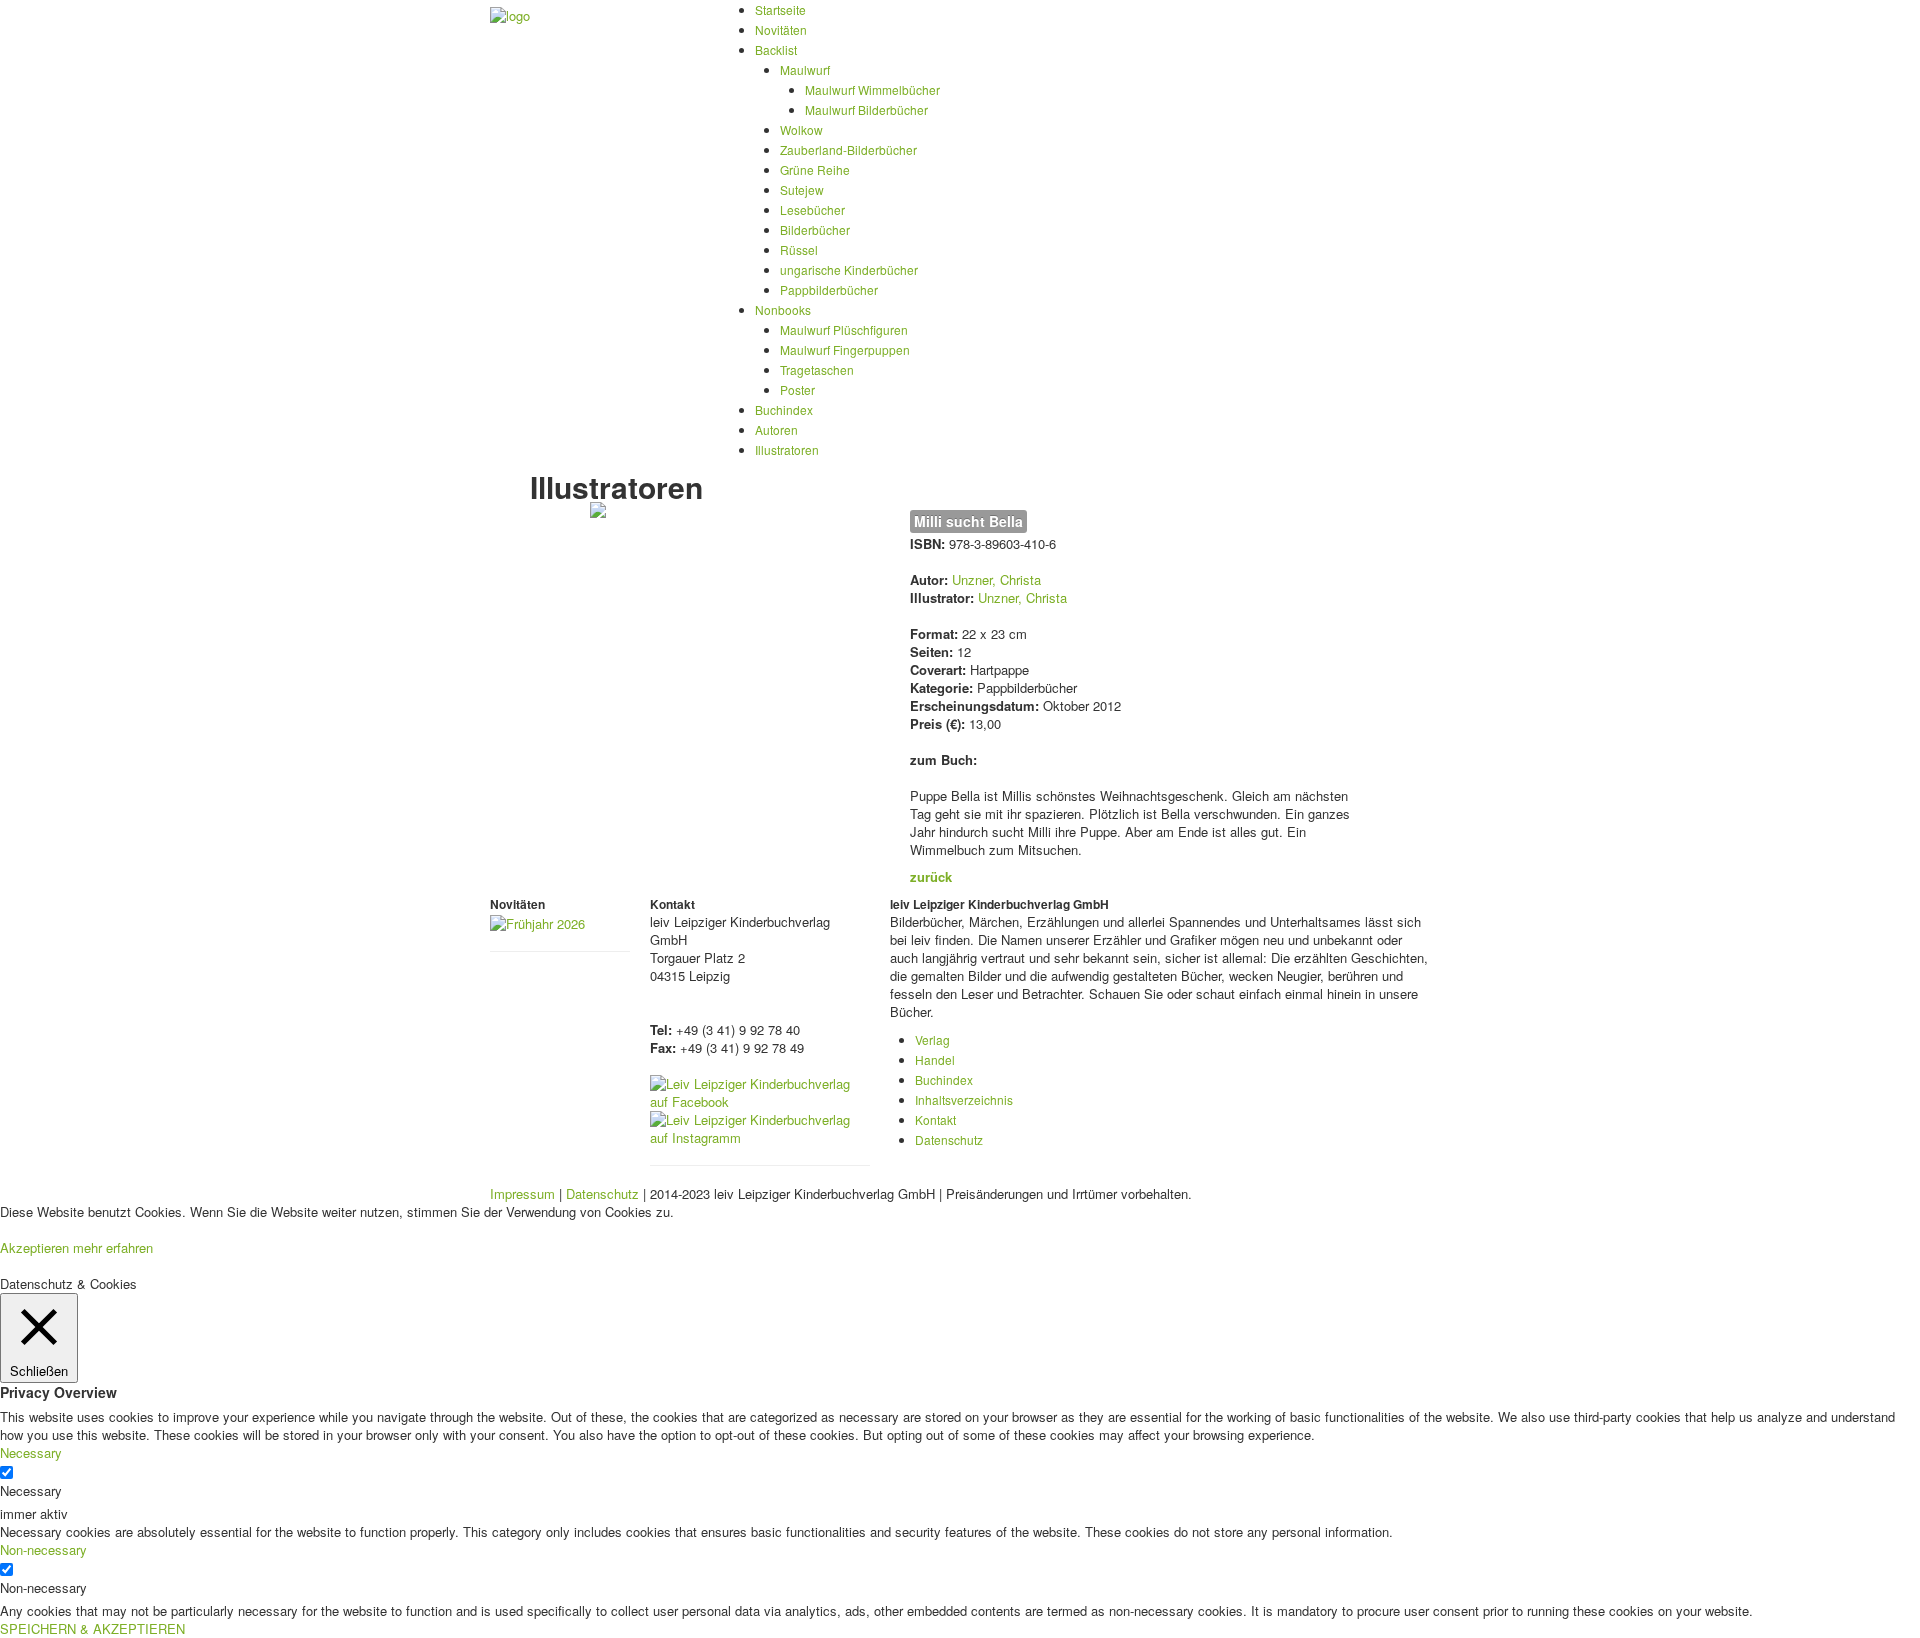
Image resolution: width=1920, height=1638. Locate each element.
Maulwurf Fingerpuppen (845, 349)
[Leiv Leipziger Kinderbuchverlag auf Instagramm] (760, 1126)
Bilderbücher (815, 229)
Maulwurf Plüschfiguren (844, 329)
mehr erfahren (113, 1247)
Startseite (780, 9)
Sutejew (802, 189)
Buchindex (784, 409)
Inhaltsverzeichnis (964, 1099)
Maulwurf (805, 69)
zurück (931, 876)
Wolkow (801, 129)
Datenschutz (949, 1139)
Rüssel (799, 249)
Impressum (522, 1193)
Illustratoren (787, 449)
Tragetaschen (817, 369)
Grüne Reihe (815, 169)
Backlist (776, 49)
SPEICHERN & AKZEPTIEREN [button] (92, 1628)
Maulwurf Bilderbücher (866, 109)
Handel (935, 1059)
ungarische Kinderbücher (849, 269)
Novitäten (781, 29)
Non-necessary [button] (43, 1549)
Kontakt (935, 1119)
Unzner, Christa (996, 579)
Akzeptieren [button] (34, 1247)
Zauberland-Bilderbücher (848, 149)
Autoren (776, 429)
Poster (797, 389)
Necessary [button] (31, 1452)
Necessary (31, 1491)
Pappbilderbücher (829, 289)
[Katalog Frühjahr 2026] (537, 921)
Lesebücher (812, 209)
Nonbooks (783, 309)
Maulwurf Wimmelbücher (872, 89)
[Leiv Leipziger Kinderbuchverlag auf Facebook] (760, 1090)
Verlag (932, 1039)
